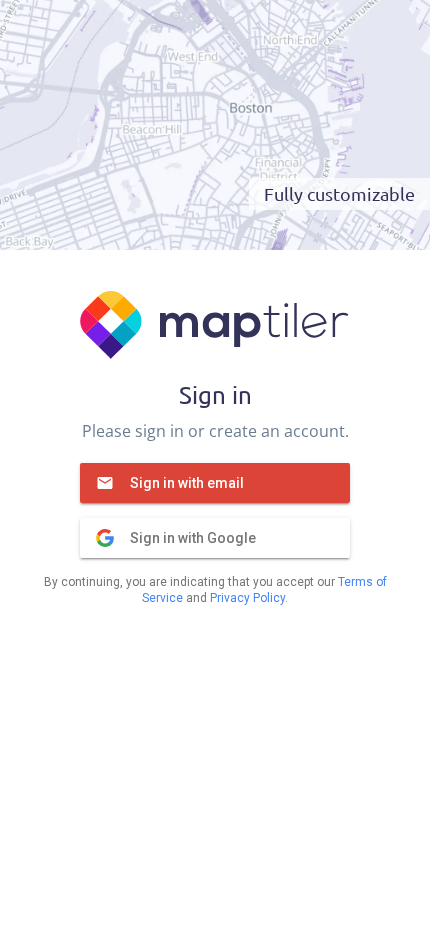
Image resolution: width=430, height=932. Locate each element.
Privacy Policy (247, 598)
